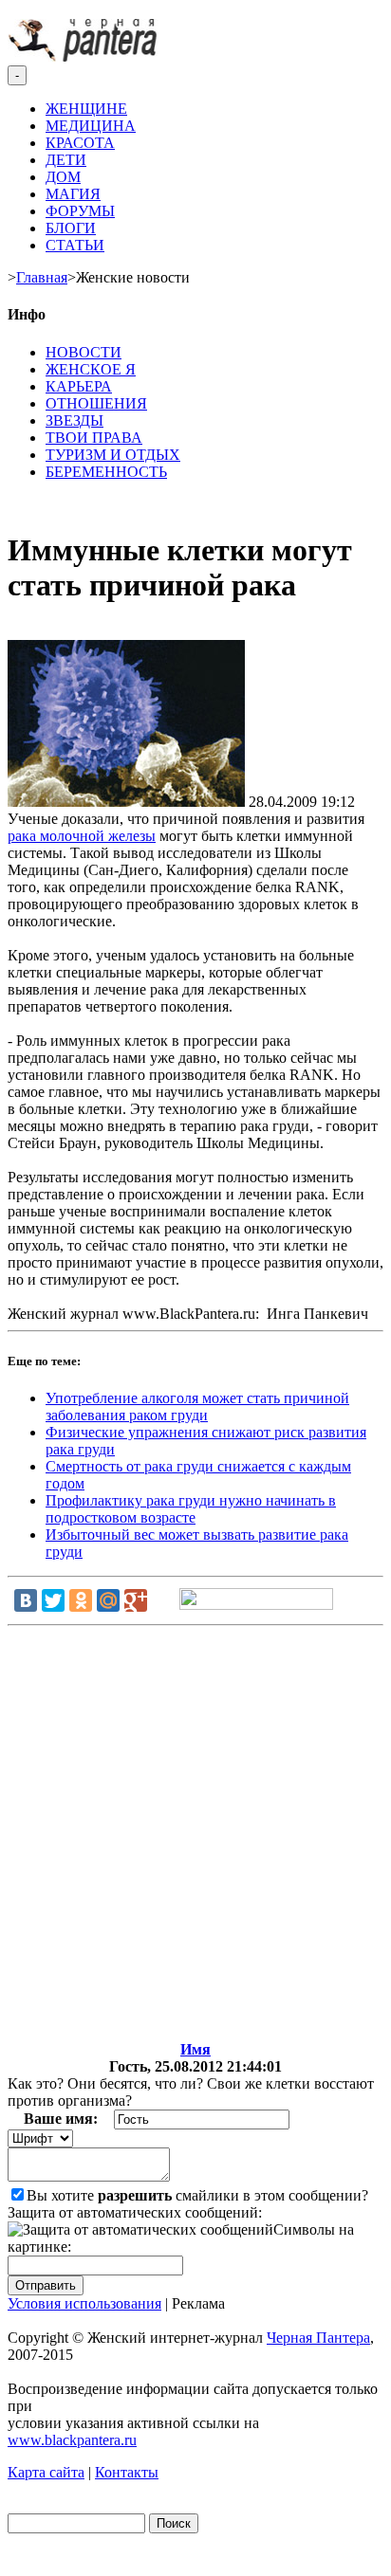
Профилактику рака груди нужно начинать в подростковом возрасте (191, 1509)
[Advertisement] (195, 1837)
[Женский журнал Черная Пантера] (84, 56)
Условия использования (84, 2303)
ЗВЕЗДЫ (74, 420)
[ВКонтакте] (26, 1600)
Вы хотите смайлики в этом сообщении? (197, 2195)
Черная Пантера (318, 2338)
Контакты (127, 2472)
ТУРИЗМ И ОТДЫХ (113, 455)
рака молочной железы (82, 836)
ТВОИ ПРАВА (94, 438)
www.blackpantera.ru (72, 2440)
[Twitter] (53, 1600)
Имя (195, 2049)
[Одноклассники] (81, 1600)
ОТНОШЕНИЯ (96, 403)
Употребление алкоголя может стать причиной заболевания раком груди (197, 1407)
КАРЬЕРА (79, 386)
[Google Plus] (136, 1600)
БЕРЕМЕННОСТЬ (106, 472)
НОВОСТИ (84, 352)
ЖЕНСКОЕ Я (91, 369)
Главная (42, 277)
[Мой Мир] (108, 1600)
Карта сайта (46, 2472)
